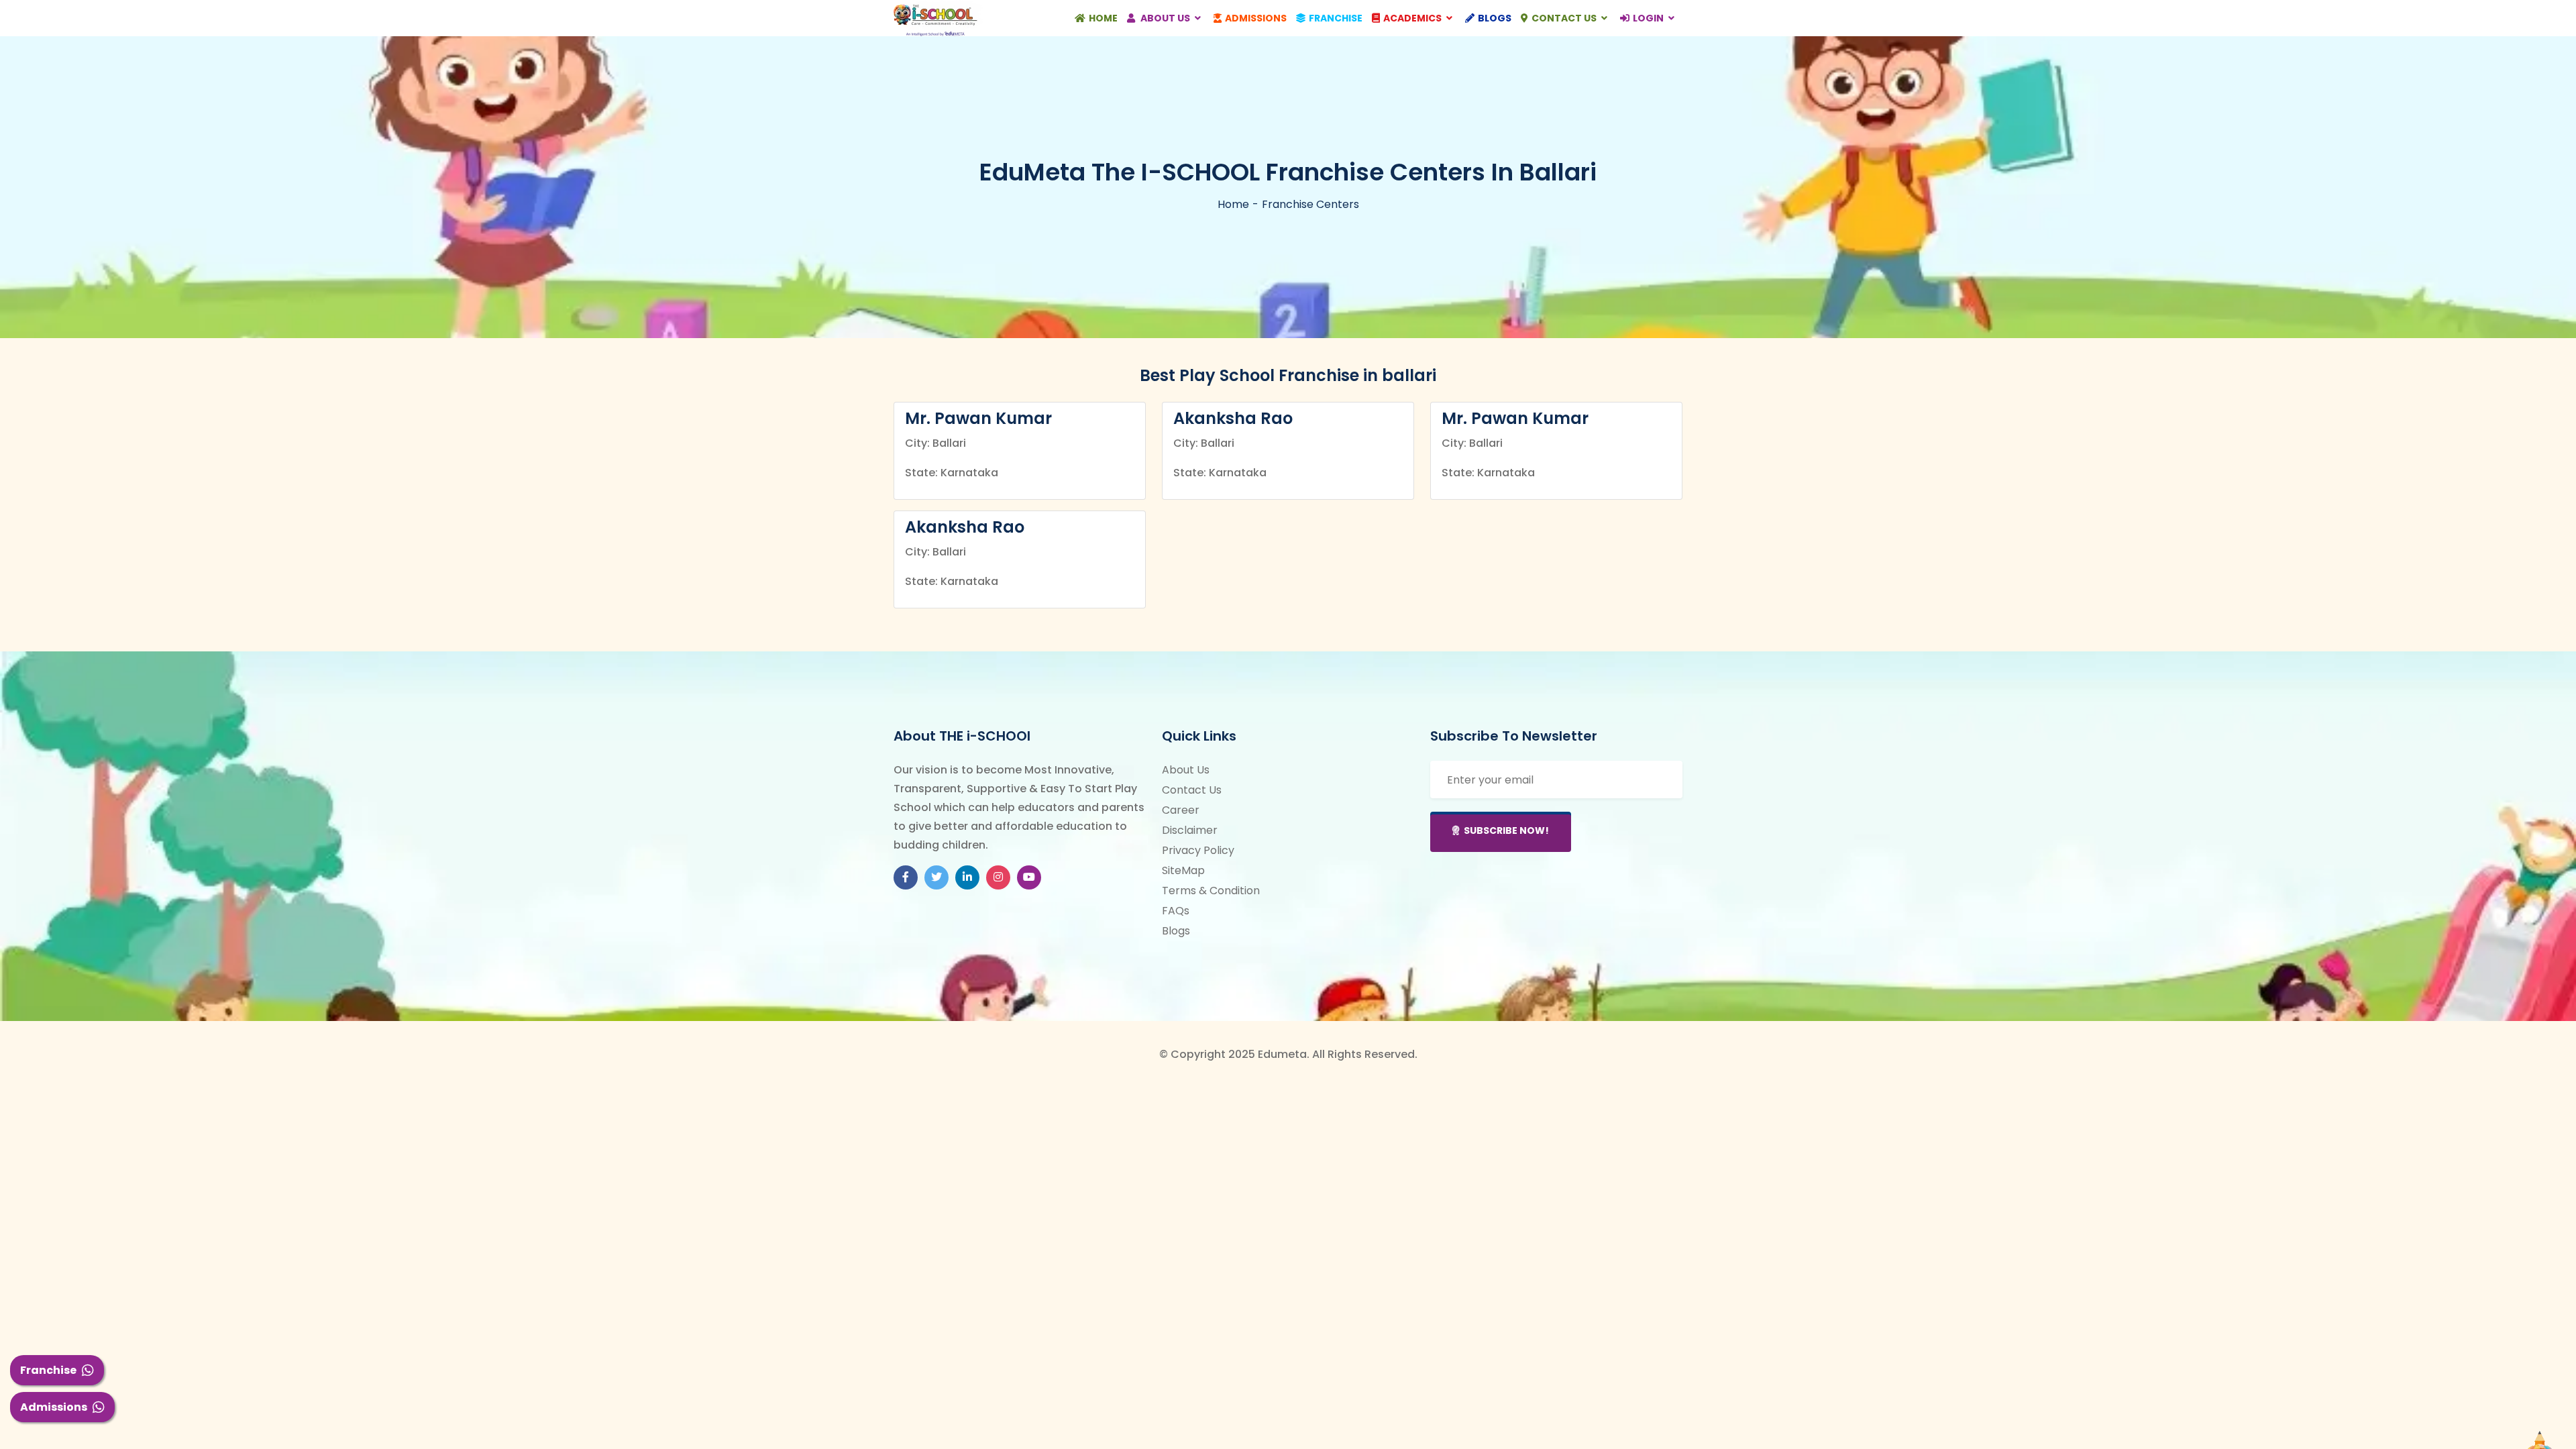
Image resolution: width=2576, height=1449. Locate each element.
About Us (1165, 18)
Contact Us (1565, 18)
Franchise (48, 1370)
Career (1181, 810)
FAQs (1176, 911)
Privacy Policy (1198, 850)
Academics (1413, 18)
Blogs (1495, 18)
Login (1649, 18)
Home (1103, 18)
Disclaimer (1190, 830)
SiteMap (1183, 870)
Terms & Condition (1211, 891)
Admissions (54, 1407)
